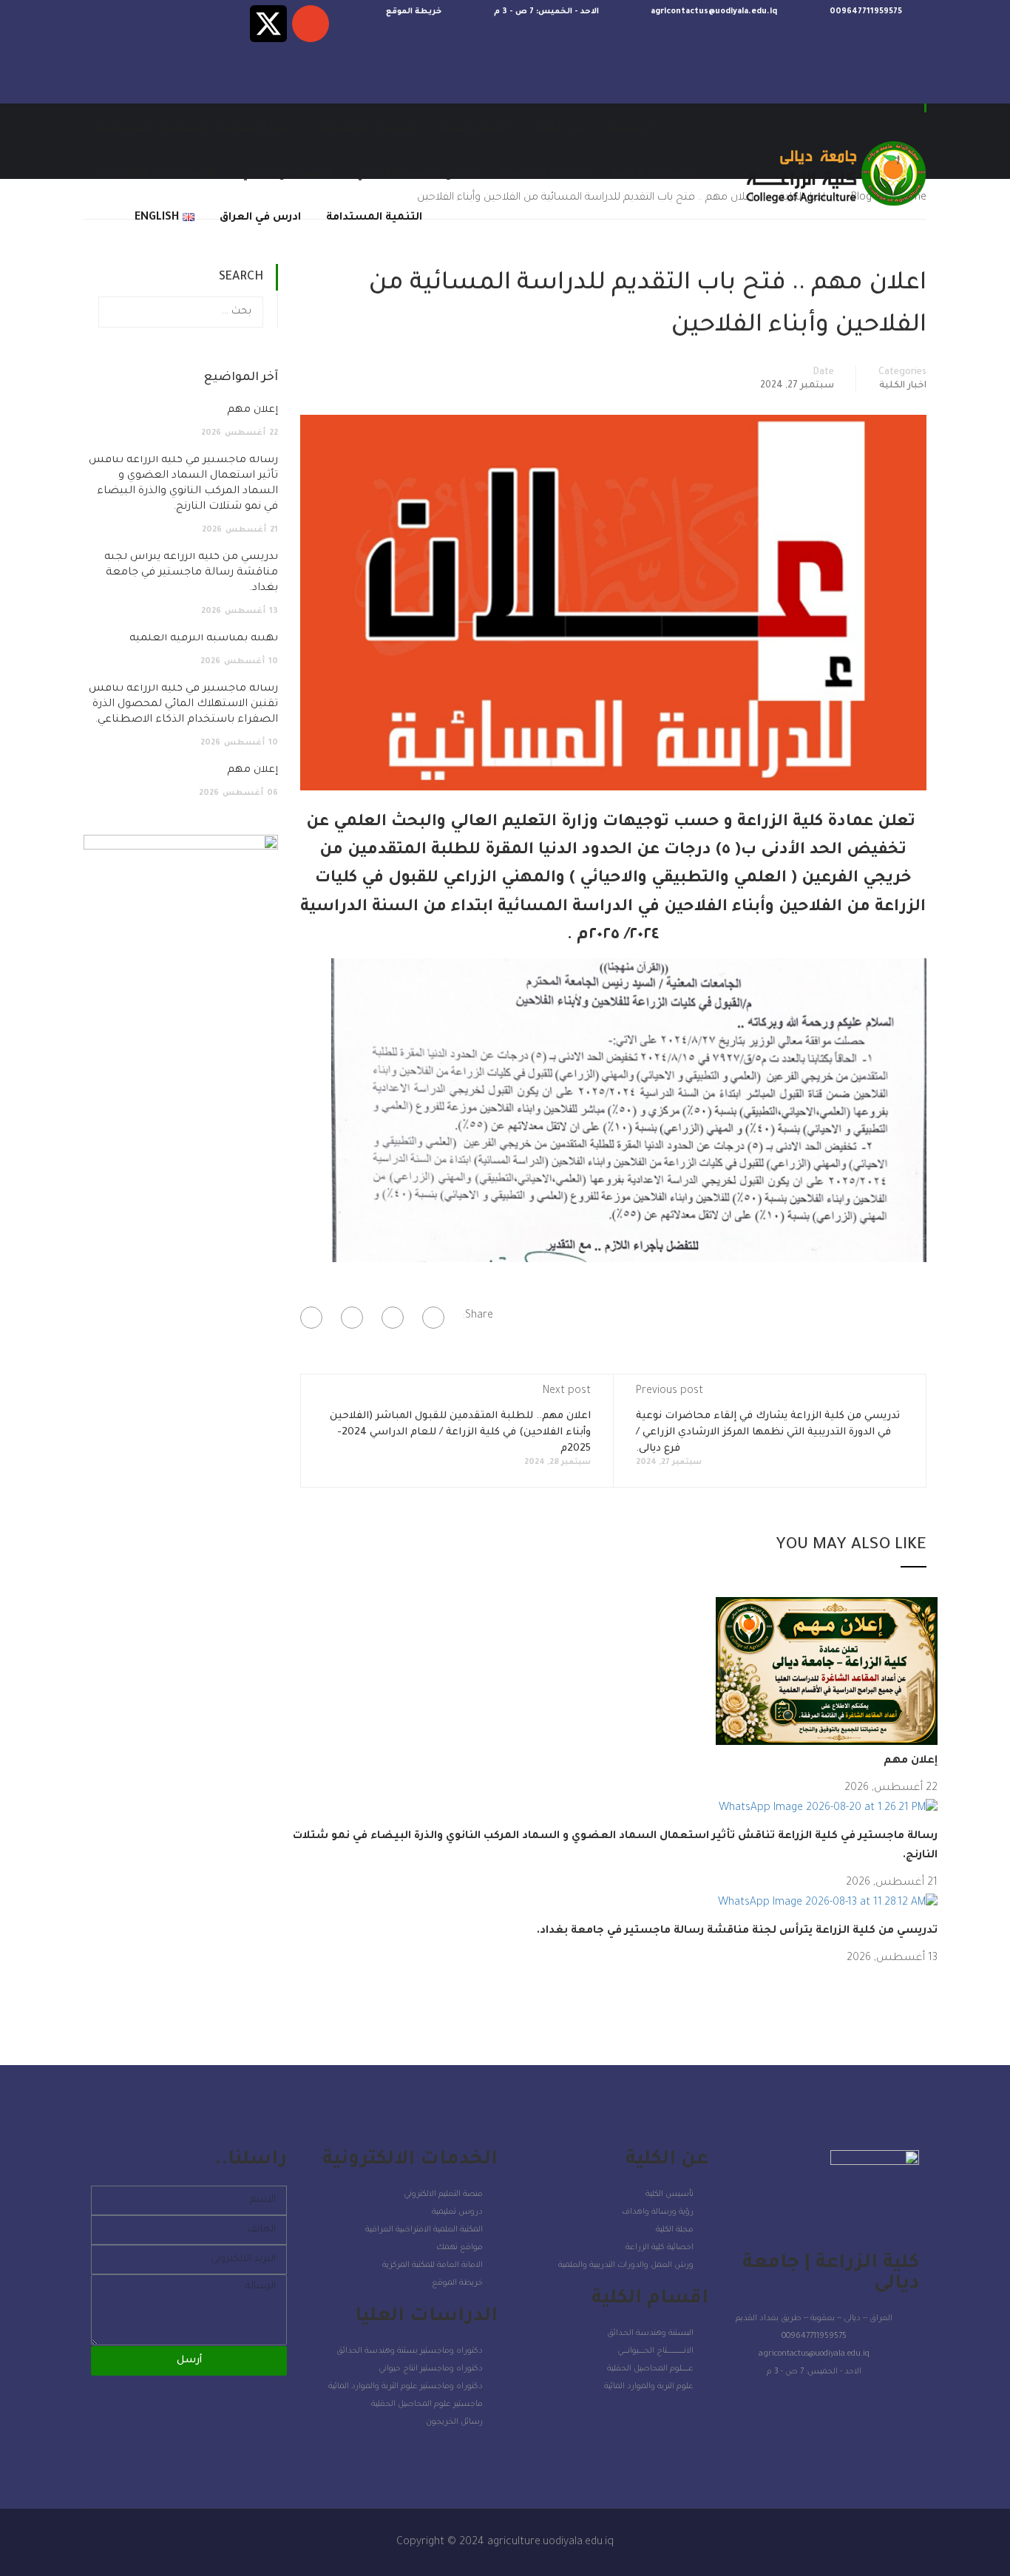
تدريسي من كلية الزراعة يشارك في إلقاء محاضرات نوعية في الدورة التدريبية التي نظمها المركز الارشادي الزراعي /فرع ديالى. (768, 1433)
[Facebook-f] (100, 24)
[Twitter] (352, 1318)
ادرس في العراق (260, 218)
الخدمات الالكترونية (366, 129)
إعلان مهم (911, 1761)
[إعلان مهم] (827, 1672)
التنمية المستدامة (374, 218)
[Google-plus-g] (226, 24)
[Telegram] (184, 24)
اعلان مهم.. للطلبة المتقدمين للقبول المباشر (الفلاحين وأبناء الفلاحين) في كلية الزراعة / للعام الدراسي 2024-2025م (460, 1433)
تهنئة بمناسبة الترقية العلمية (204, 639)
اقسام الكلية (474, 129)
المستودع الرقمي (286, 174)
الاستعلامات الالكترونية (155, 174)
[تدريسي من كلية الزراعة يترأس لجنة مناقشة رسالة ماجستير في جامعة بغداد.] (828, 1905)
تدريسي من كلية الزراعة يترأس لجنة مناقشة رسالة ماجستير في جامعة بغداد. (737, 1931)
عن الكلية (558, 129)
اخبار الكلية (903, 386)
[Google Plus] (393, 1318)
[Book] (311, 24)
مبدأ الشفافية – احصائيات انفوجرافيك (193, 129)
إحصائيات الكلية (654, 174)
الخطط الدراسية (544, 174)
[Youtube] (142, 24)
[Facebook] (433, 1318)
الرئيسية (631, 129)
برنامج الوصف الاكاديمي (416, 174)
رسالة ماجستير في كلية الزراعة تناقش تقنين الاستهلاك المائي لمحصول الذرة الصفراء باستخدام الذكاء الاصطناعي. (183, 705)
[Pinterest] (311, 1318)
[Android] (100, 70)
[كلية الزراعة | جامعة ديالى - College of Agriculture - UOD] (834, 174)
